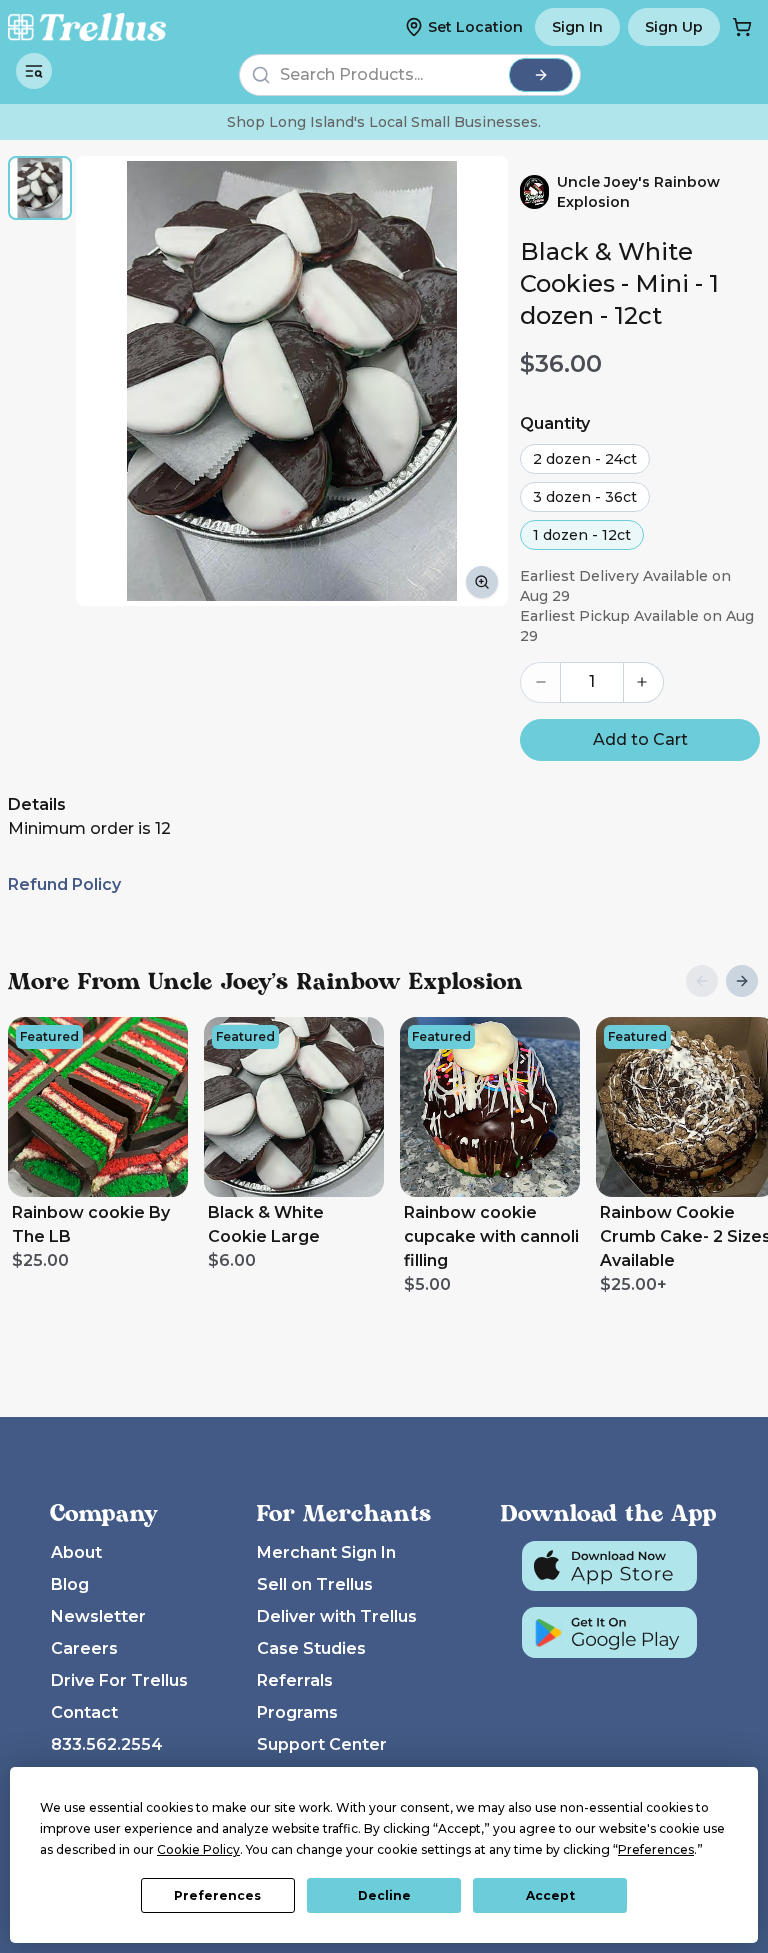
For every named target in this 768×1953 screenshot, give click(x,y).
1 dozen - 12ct (582, 535)
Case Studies (311, 1648)
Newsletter (98, 1616)
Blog (70, 1584)
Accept (550, 1895)
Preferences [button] (656, 1849)
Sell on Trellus (315, 1584)
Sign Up (674, 27)
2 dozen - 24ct (585, 459)
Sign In (577, 27)
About (76, 1552)
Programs (297, 1712)
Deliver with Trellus (337, 1616)
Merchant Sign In (326, 1552)
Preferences (217, 1895)
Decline (384, 1895)
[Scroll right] (742, 981)
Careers (84, 1648)
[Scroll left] (702, 981)
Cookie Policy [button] (198, 1849)
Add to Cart (640, 739)
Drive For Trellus (119, 1680)
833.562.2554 (107, 1744)
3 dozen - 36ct (585, 497)
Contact (84, 1712)
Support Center (322, 1744)
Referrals (295, 1680)
